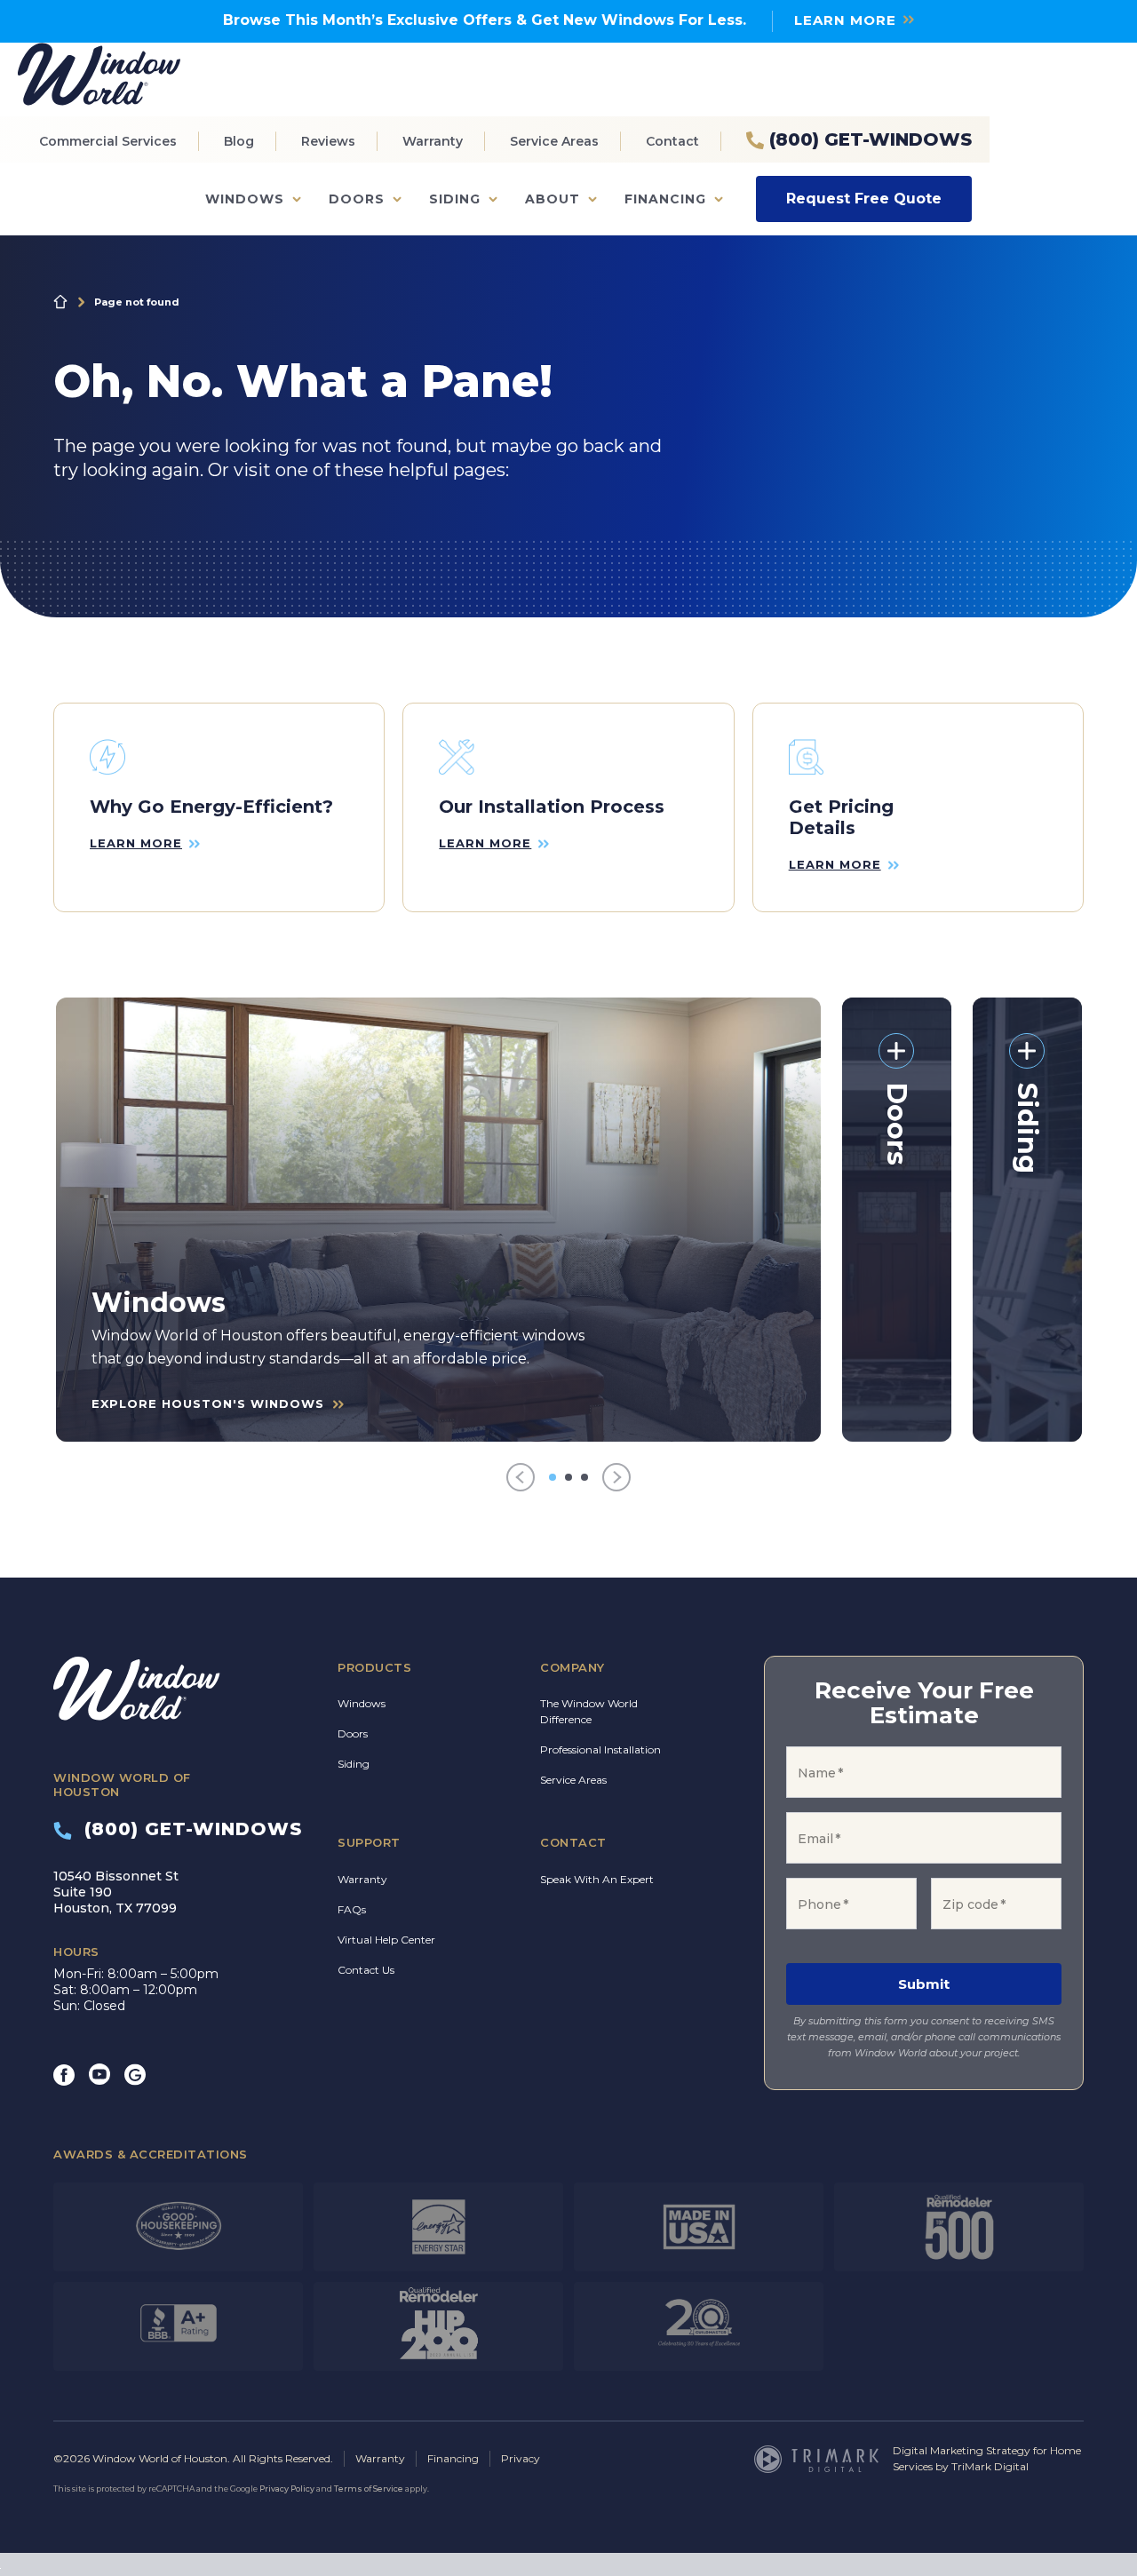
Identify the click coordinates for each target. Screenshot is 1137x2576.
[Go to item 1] (553, 1477)
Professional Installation (600, 1749)
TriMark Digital (990, 2466)
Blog (239, 141)
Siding (455, 199)
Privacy (521, 2458)
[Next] (616, 1478)
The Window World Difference (589, 1711)
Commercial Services (108, 141)
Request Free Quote (864, 199)
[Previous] (521, 1478)
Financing (665, 199)
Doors (357, 199)
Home (60, 302)
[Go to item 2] (568, 1477)
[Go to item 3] (584, 1477)
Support (369, 1842)
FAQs (352, 1909)
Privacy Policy (287, 2489)
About (553, 199)
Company (572, 1667)
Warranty (433, 141)
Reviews (328, 141)
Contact (672, 141)
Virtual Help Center (386, 1940)
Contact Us (366, 1970)
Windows (245, 199)
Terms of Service (369, 2489)
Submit (924, 1984)
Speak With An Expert (597, 1879)
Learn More (845, 20)
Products (374, 1667)
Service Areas (554, 141)
